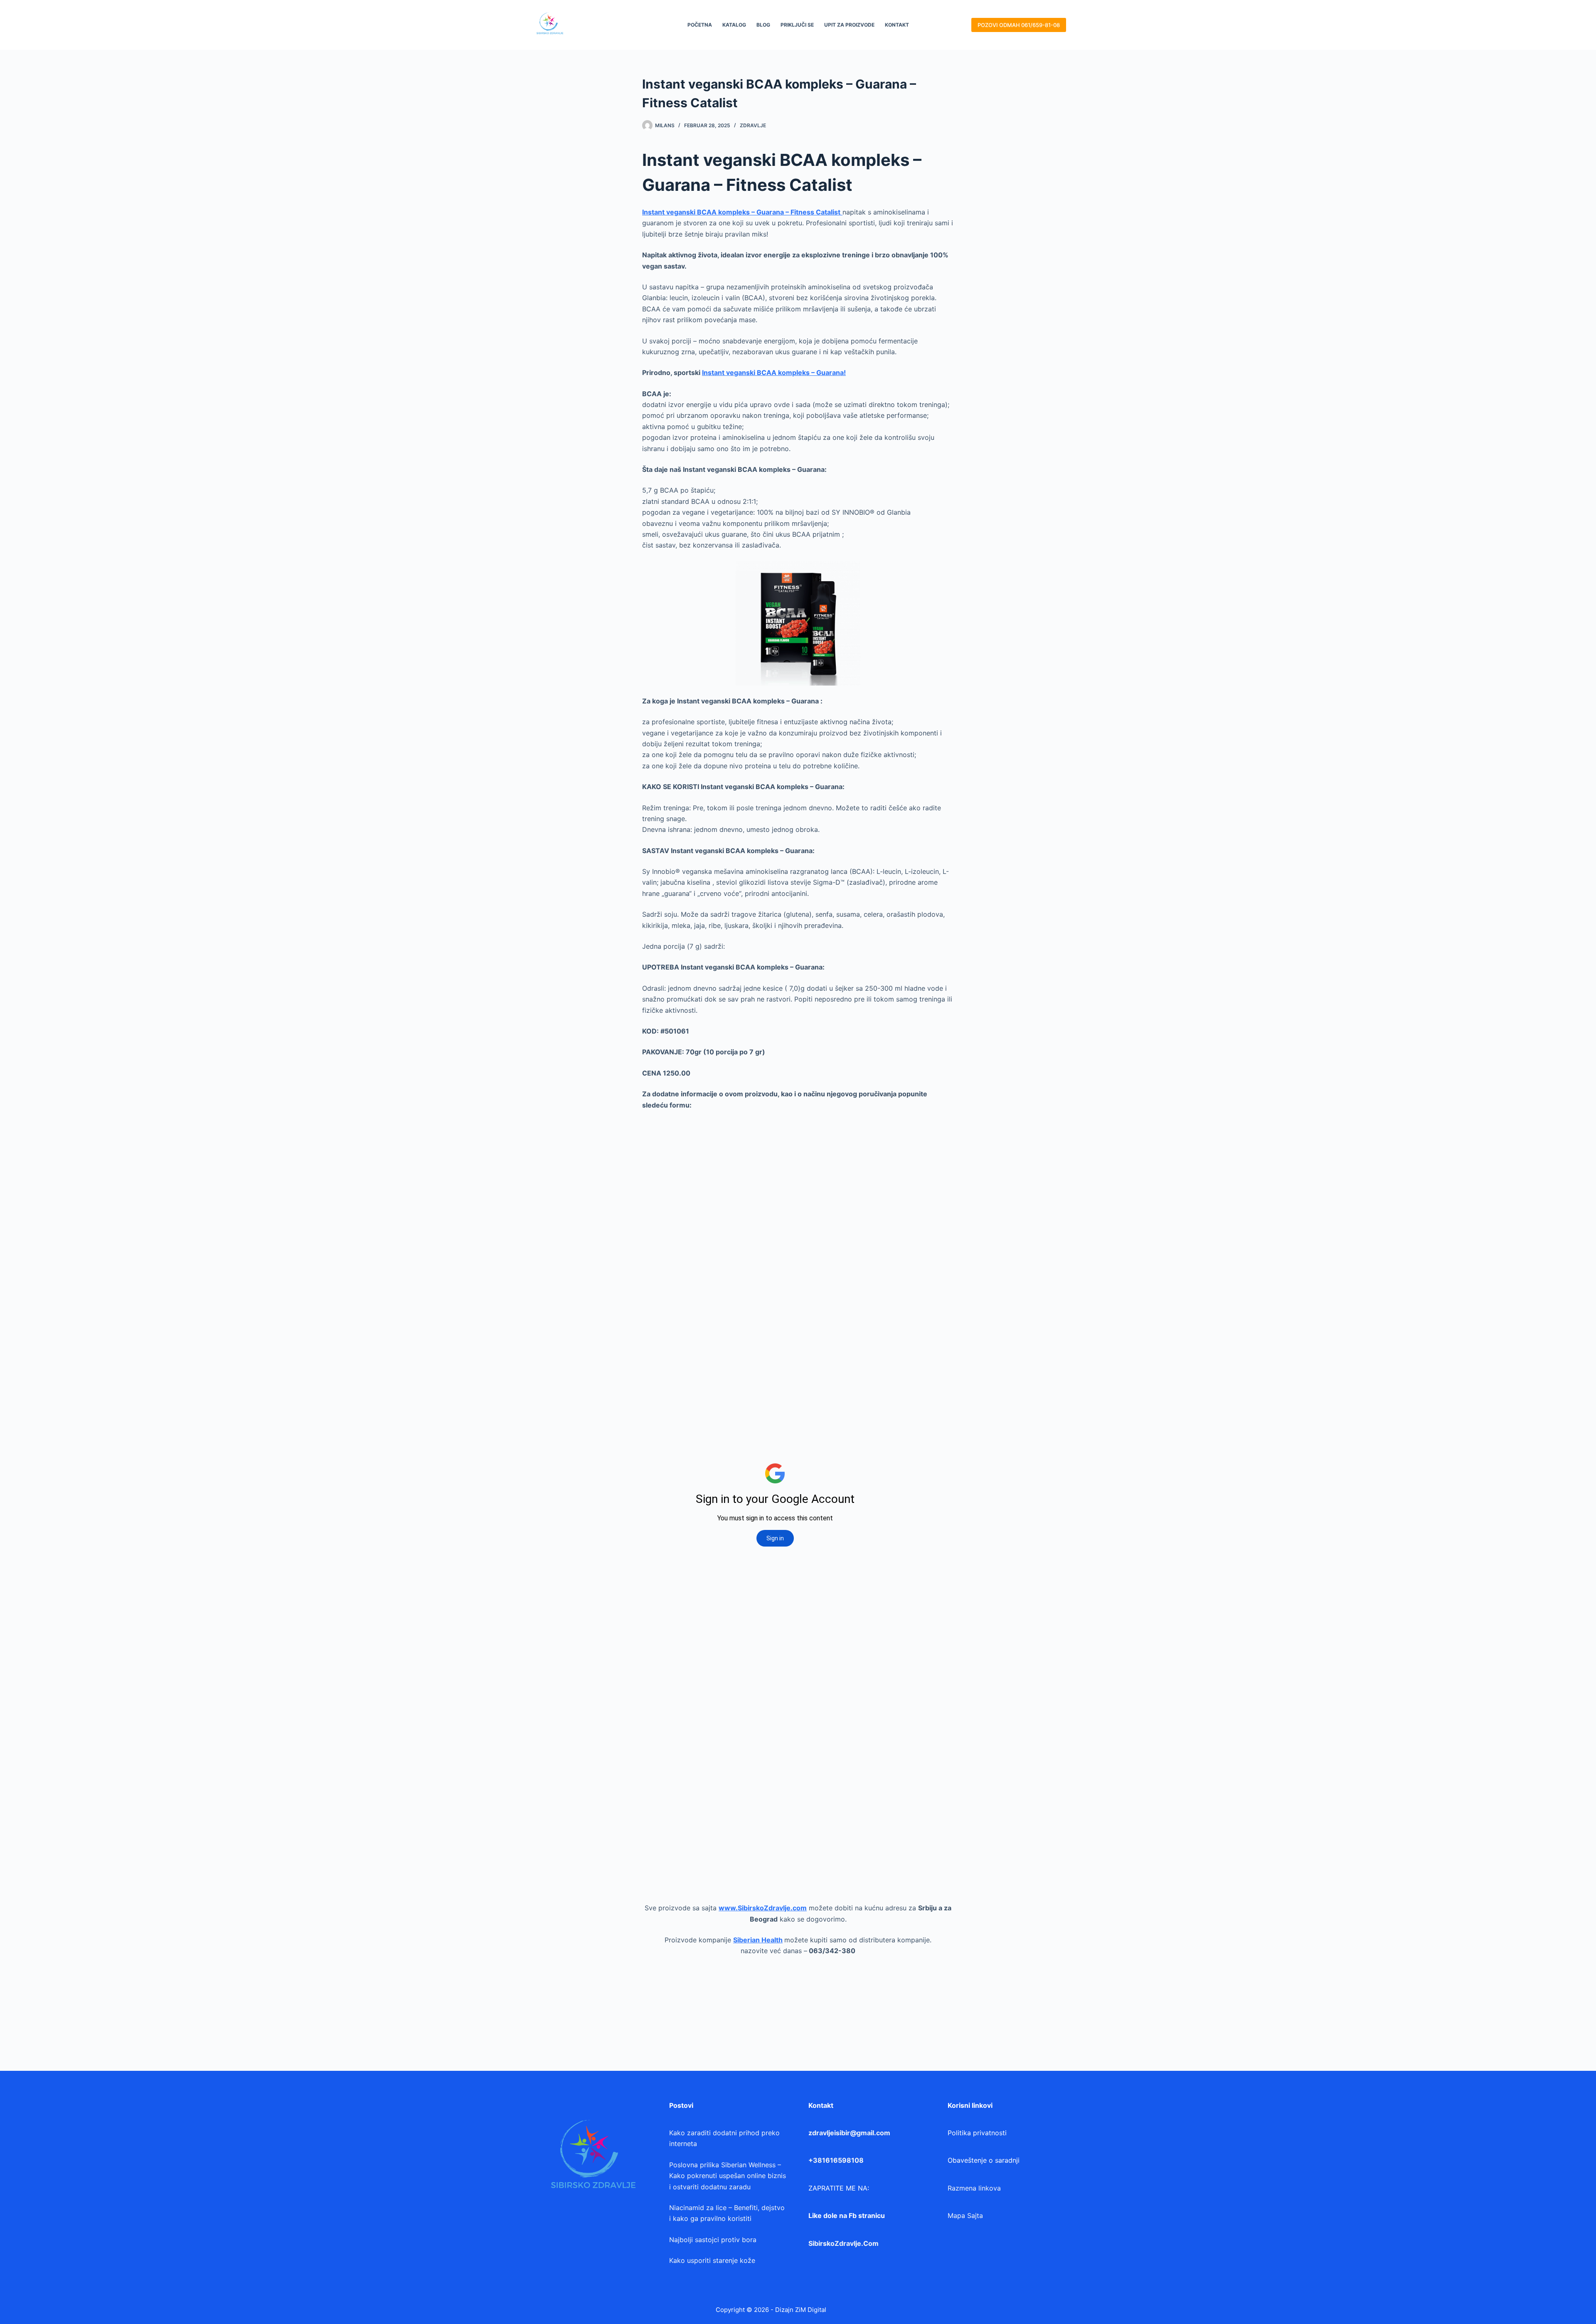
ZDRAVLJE (753, 125)
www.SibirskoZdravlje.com (763, 1908)
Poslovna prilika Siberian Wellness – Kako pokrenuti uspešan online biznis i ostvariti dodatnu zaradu (728, 2176)
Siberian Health (758, 1940)
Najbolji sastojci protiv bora (713, 2240)
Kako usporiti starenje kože (712, 2260)
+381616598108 (836, 2160)
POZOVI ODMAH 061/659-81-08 (1019, 25)
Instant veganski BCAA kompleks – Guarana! (774, 373)
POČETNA (700, 25)
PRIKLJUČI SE (797, 25)
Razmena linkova (974, 2188)
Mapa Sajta (965, 2215)
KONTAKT (897, 25)
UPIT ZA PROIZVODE (849, 25)
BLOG (763, 25)
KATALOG (734, 25)
